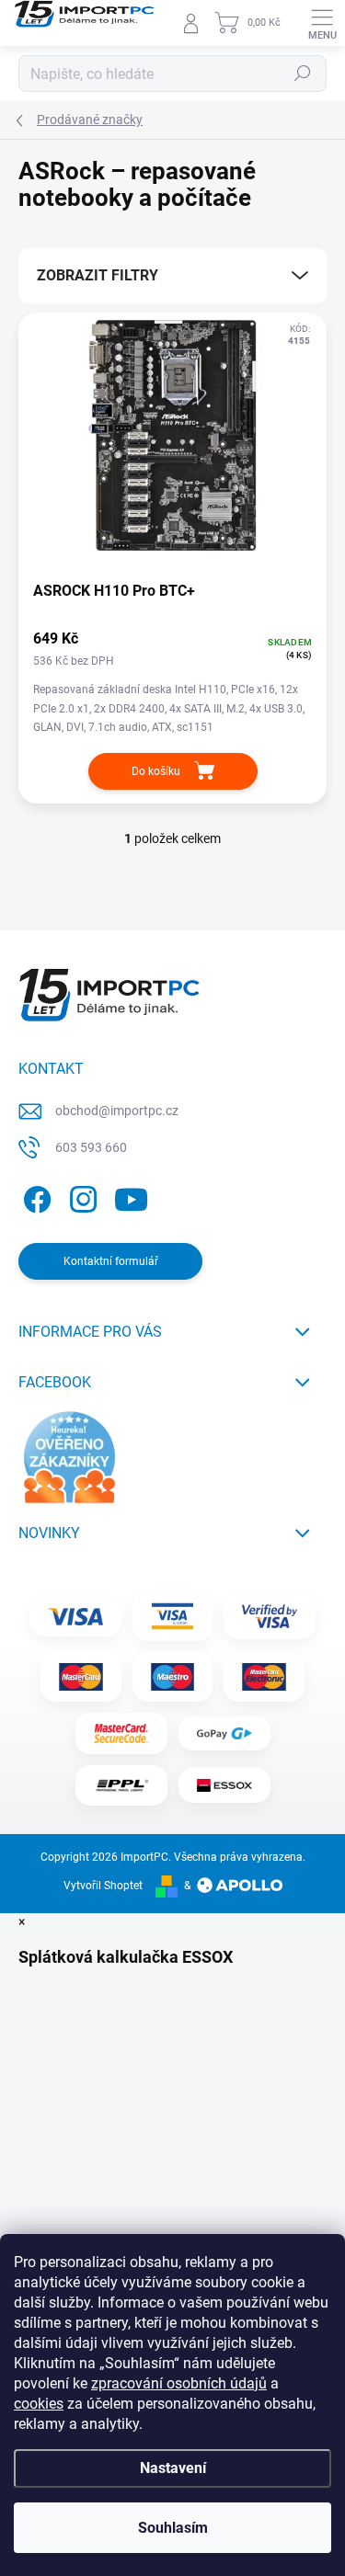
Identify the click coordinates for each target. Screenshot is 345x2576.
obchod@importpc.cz (117, 1111)
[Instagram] (80, 1196)
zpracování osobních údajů (179, 2383)
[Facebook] (34, 1196)
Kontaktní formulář (111, 1261)
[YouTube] (131, 1196)
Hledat (303, 74)
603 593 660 (91, 1147)
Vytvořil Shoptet (103, 1886)
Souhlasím (173, 2528)
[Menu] (322, 23)
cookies (39, 2404)
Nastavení (173, 2468)
